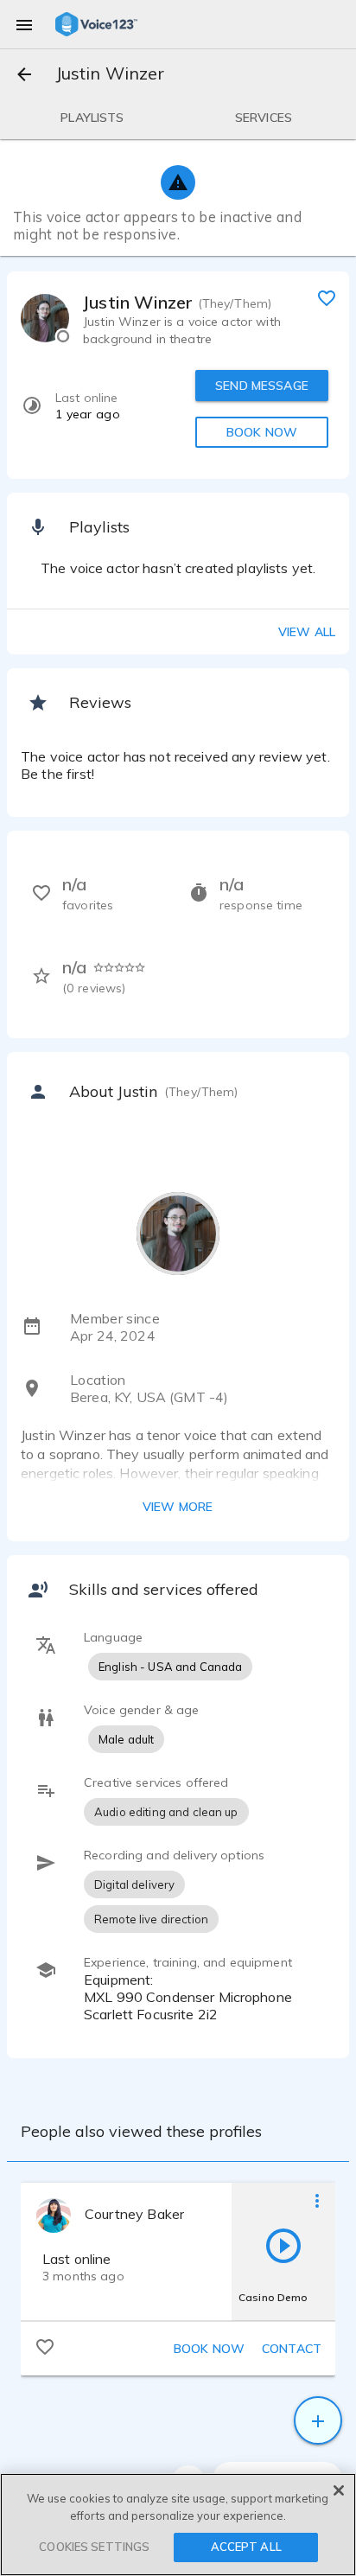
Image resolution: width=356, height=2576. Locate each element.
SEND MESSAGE (262, 386)
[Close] (339, 2490)
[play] (283, 2245)
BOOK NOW (262, 432)
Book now (209, 2349)
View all (307, 632)
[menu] (24, 24)
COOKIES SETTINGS (94, 2547)
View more (178, 1507)
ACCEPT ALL (246, 2547)
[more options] (317, 2200)
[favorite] (327, 297)
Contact (292, 2349)
